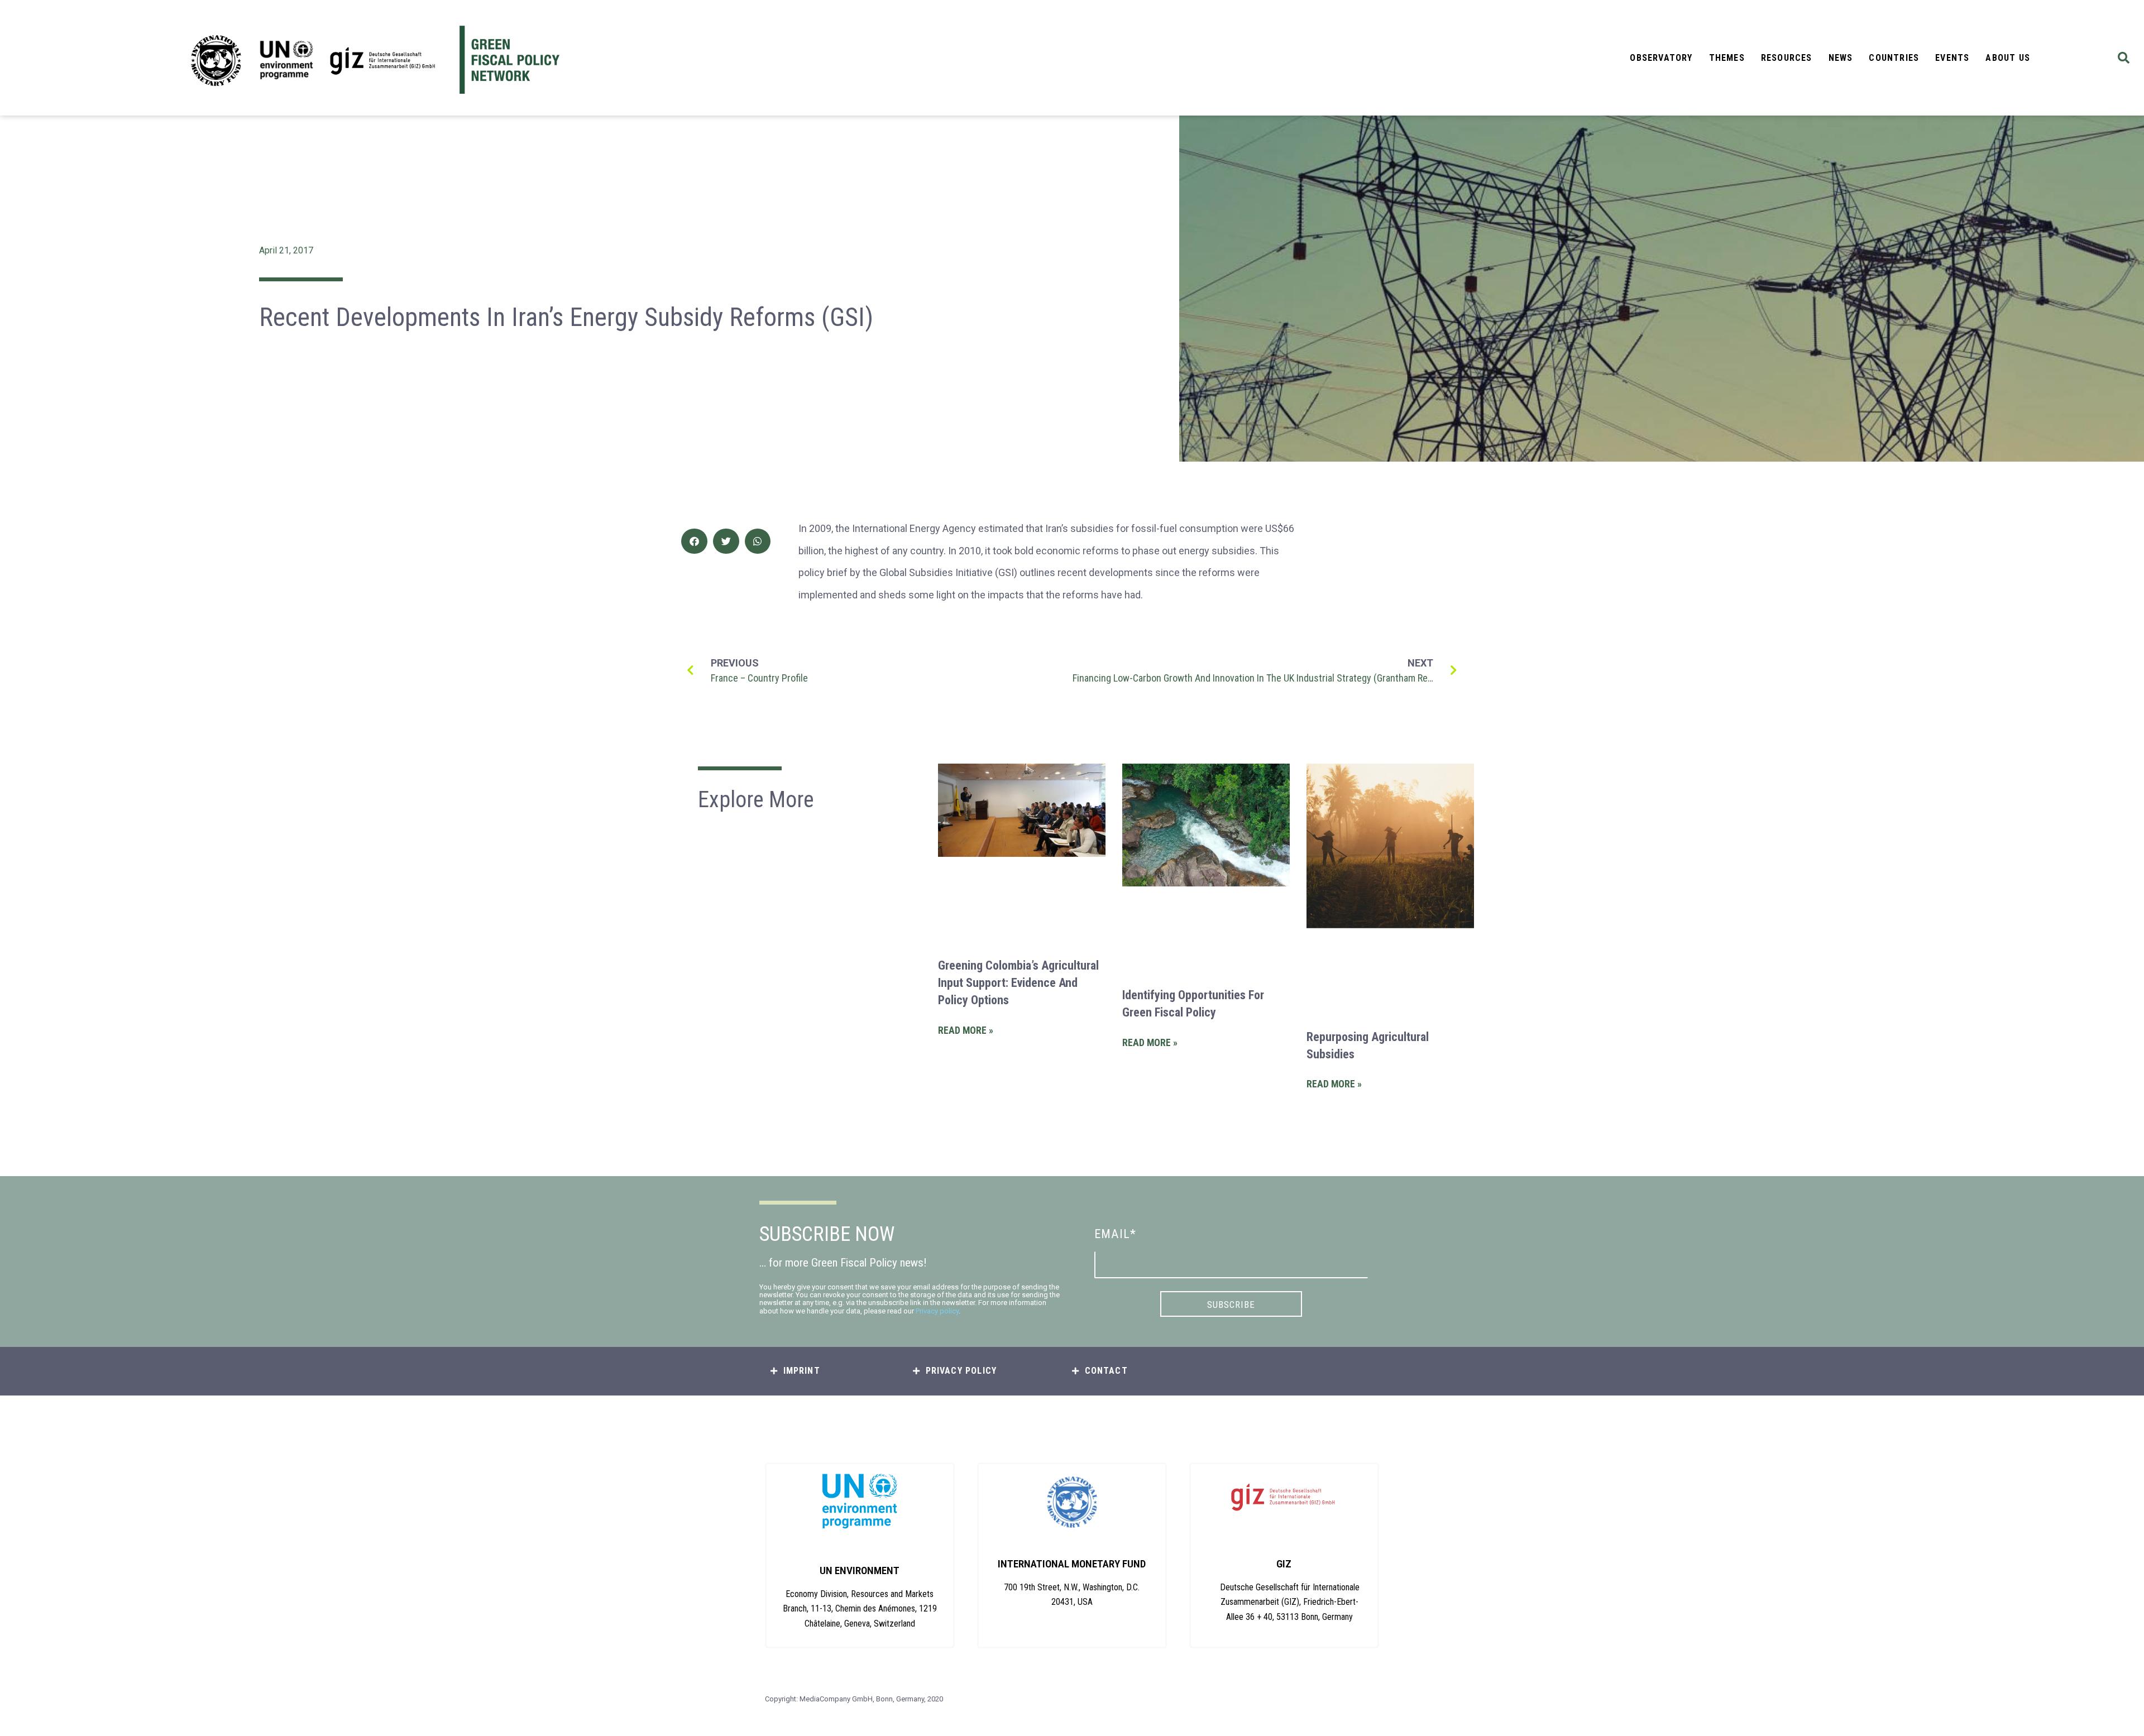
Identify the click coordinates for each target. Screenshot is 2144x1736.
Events (1952, 58)
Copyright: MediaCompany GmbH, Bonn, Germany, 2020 (854, 1699)
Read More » (966, 1030)
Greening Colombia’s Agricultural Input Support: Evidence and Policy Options (1018, 983)
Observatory (1661, 58)
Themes (1727, 58)
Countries (1894, 58)
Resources (1787, 58)
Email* (1115, 1234)
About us (2008, 58)
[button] (2124, 58)
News (1841, 58)
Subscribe (1231, 1305)
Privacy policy (937, 1311)
